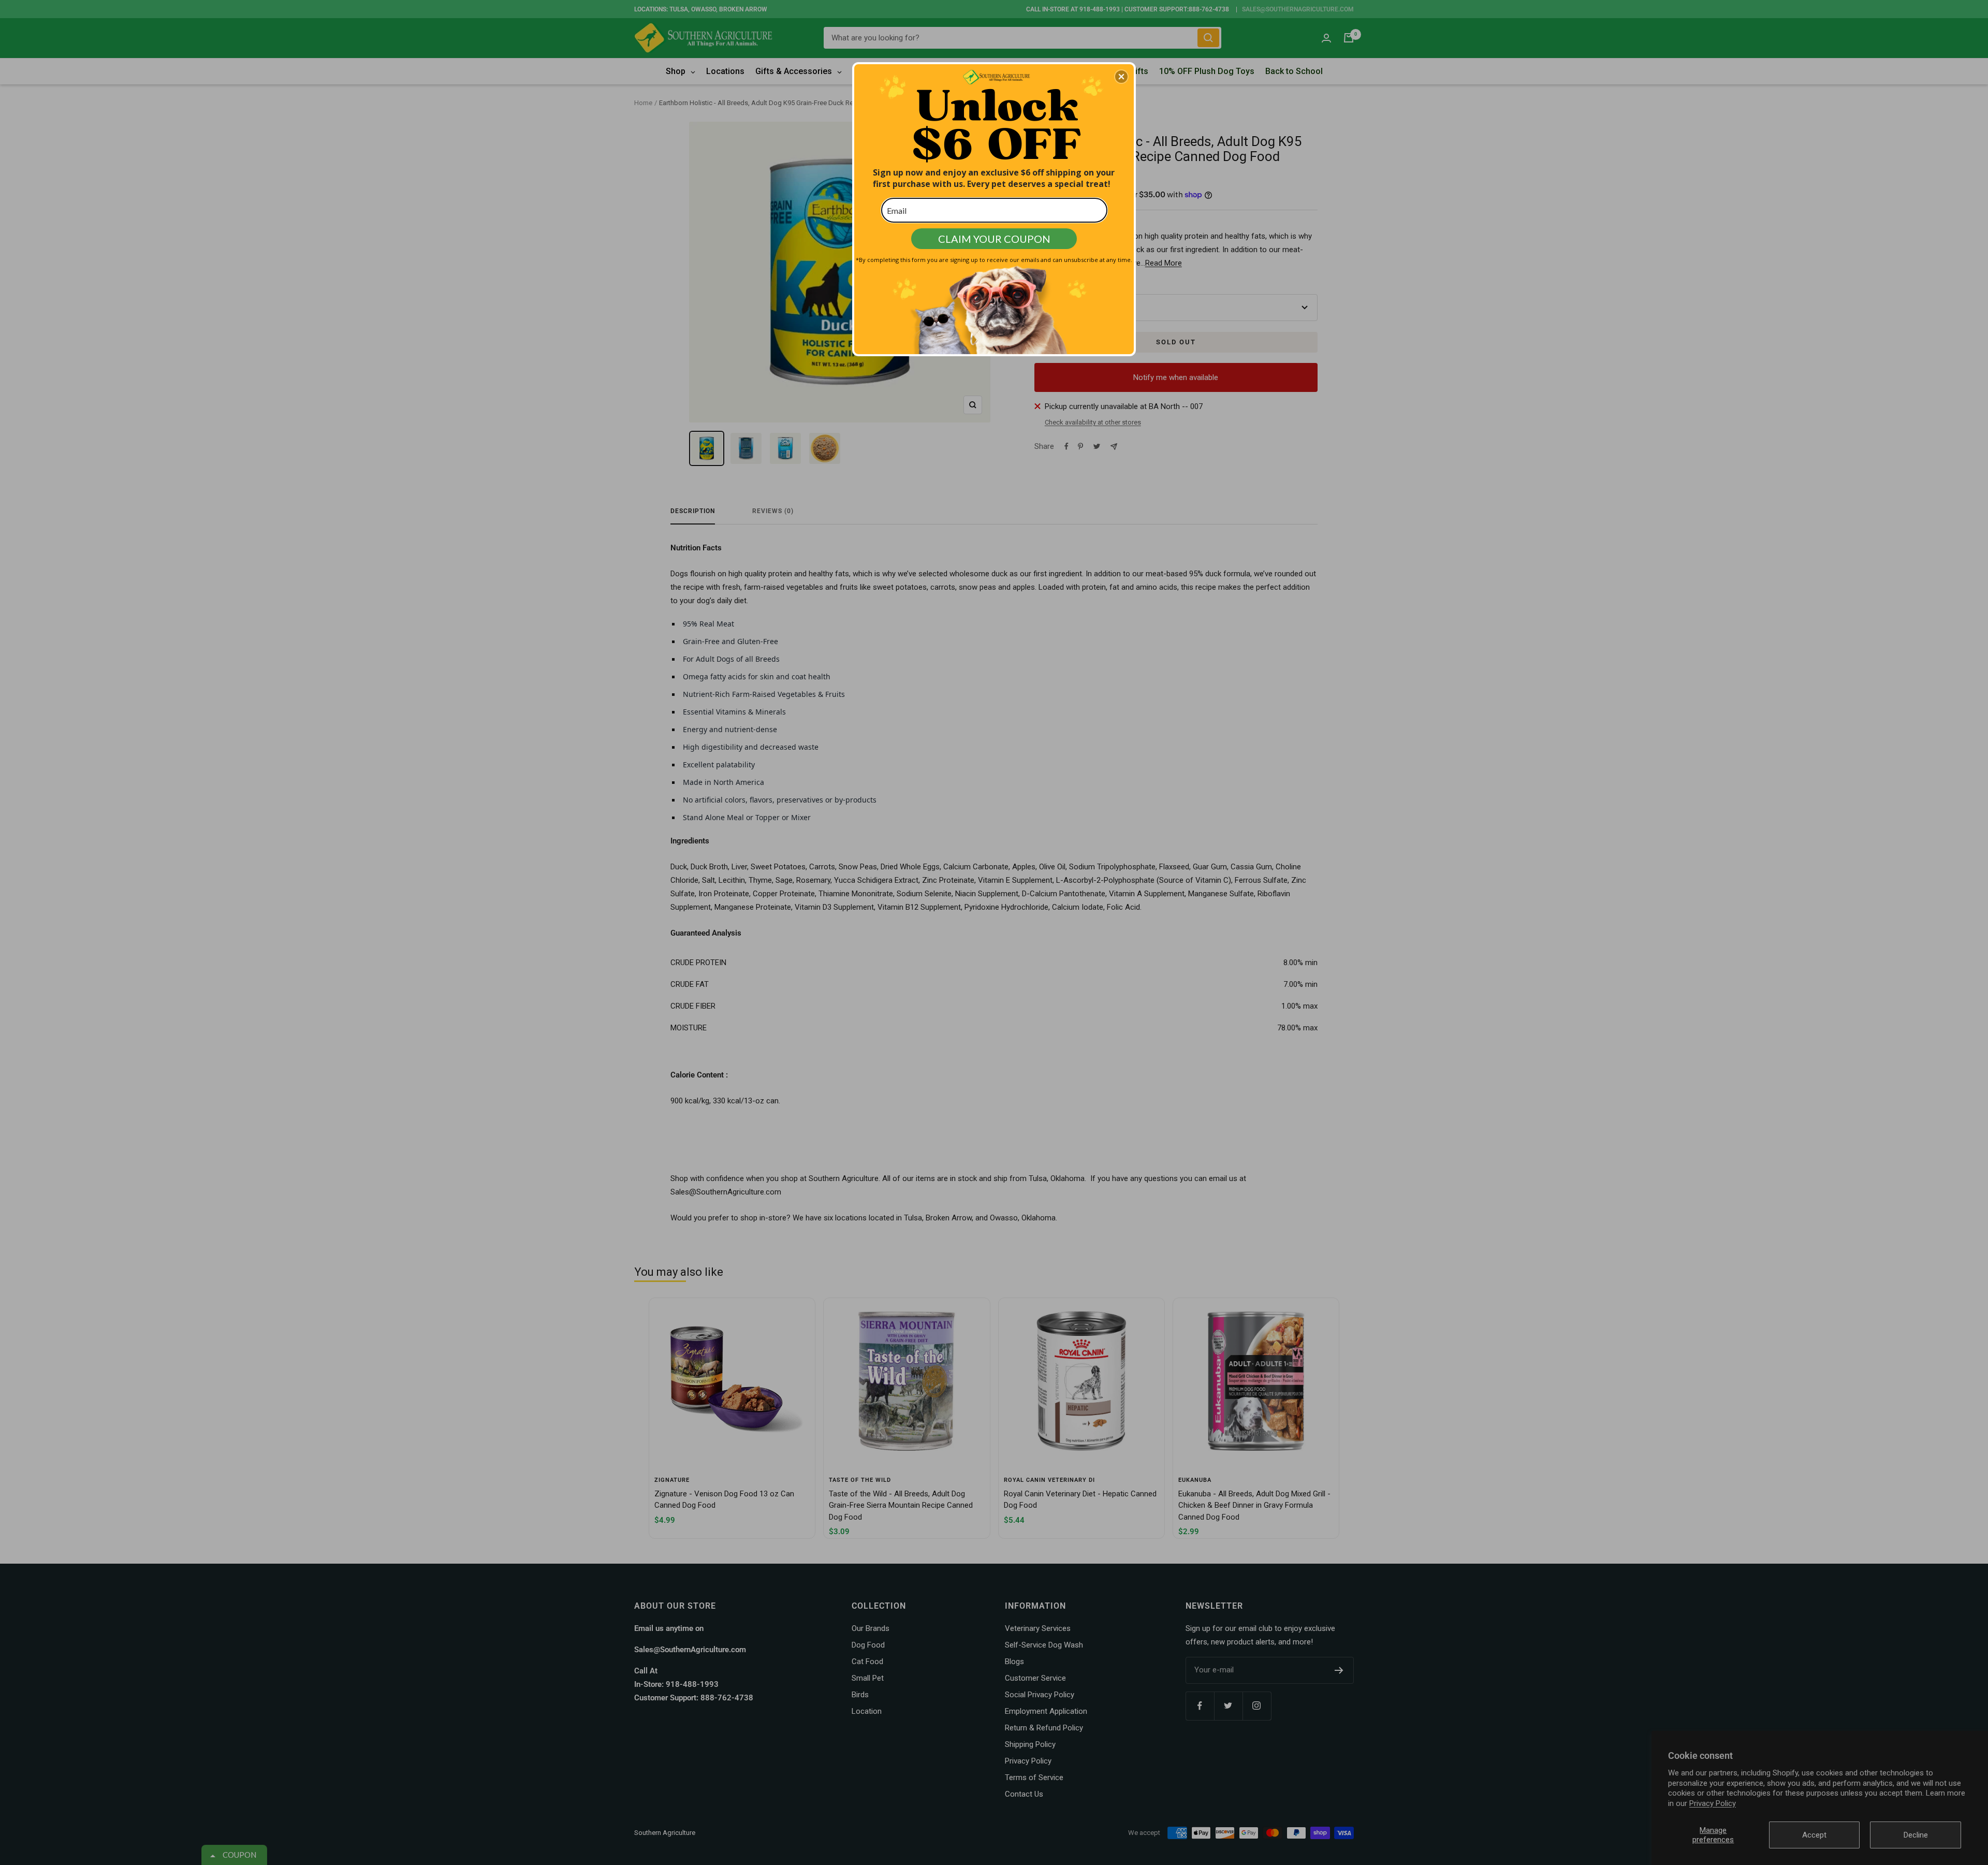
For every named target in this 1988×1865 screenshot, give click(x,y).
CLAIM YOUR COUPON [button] (994, 239)
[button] (1121, 77)
